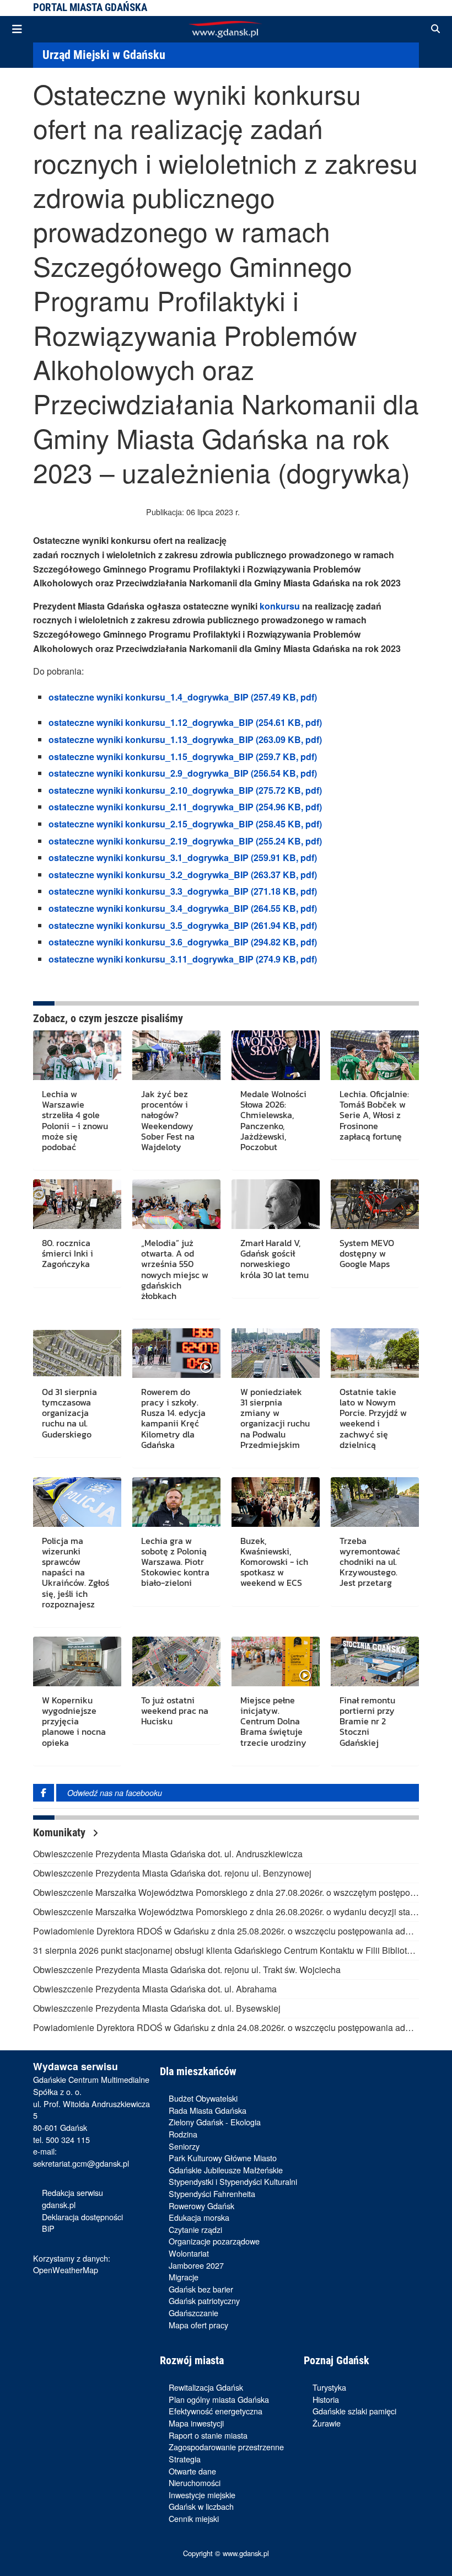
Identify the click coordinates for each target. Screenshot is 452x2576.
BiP (48, 2228)
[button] (435, 29)
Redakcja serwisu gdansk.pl (72, 2198)
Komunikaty (61, 1832)
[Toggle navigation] (17, 29)
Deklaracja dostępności (82, 2217)
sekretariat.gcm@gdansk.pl (81, 2163)
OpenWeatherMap (66, 2270)
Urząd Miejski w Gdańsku (104, 55)
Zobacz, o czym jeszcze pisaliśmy (108, 1018)
